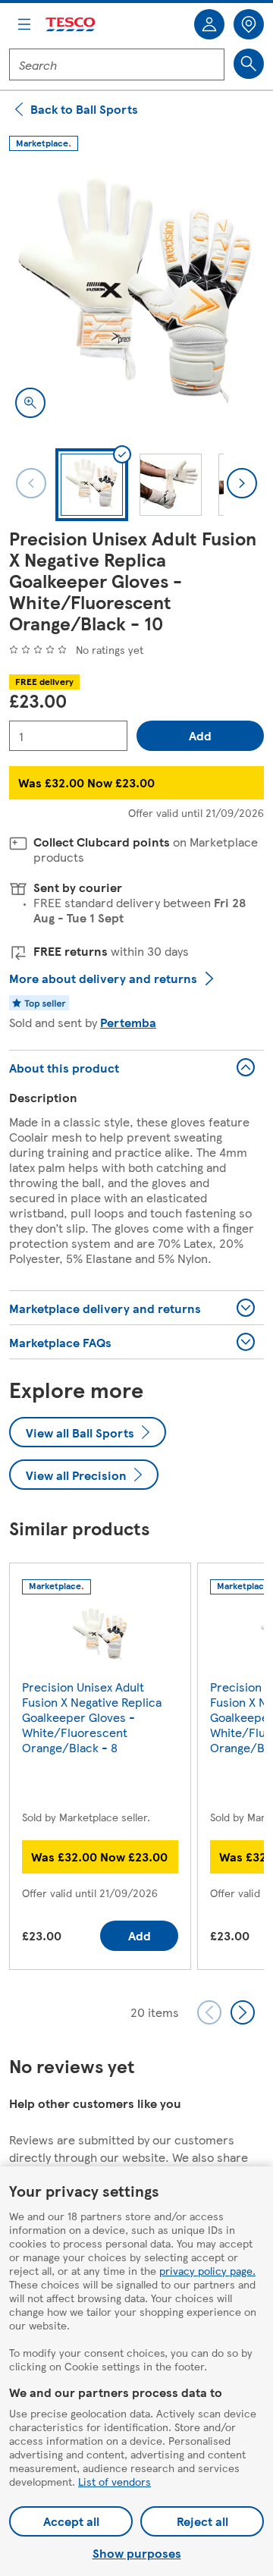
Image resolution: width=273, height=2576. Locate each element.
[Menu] (24, 24)
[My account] (209, 24)
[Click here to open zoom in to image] (30, 403)
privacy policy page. (207, 2270)
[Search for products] (249, 64)
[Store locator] (249, 24)
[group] (100, 1769)
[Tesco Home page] (71, 25)
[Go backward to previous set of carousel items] (209, 2012)
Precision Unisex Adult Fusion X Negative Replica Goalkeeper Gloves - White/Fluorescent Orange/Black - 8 (92, 1717)
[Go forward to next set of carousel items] (243, 2012)
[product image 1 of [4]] (136, 297)
